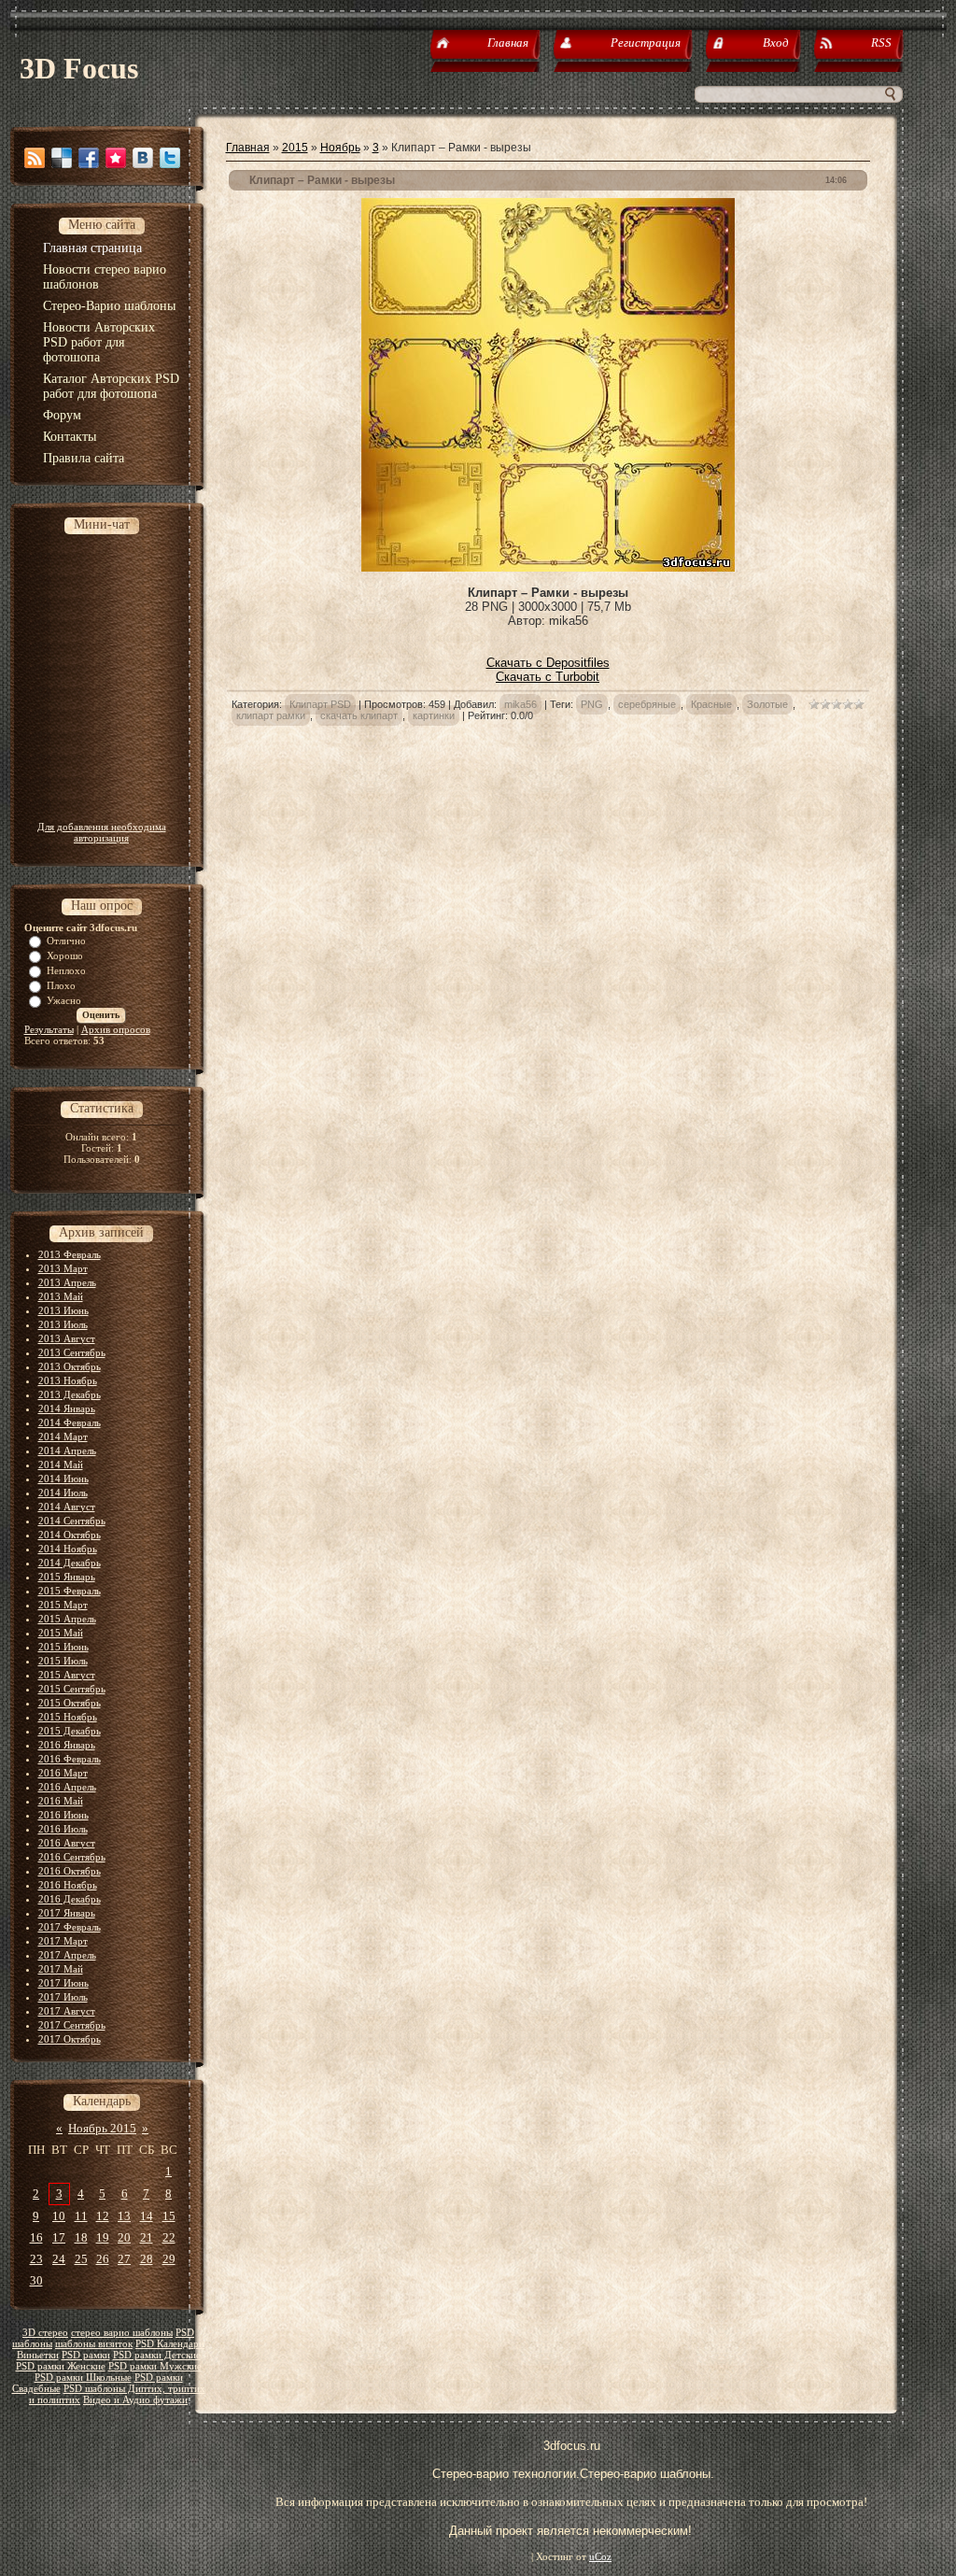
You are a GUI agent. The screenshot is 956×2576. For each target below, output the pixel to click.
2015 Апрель (67, 1619)
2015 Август (67, 1675)
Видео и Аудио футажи (135, 2400)
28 (147, 2259)
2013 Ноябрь (68, 1380)
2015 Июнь (63, 1647)
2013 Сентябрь (72, 1352)
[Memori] (116, 158)
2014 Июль (63, 1493)
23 (36, 2259)
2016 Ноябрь (68, 1885)
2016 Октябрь (70, 1871)
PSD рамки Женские (61, 2366)
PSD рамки (86, 2355)
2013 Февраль (70, 1254)
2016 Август (67, 1843)
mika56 (520, 704)
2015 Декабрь (70, 1731)
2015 (295, 148)
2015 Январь (67, 1577)
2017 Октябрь (70, 2039)
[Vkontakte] (143, 158)
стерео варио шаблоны (122, 2333)
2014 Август (67, 1507)
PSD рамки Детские (157, 2355)
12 (103, 2216)
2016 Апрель (67, 1787)
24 (59, 2259)
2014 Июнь (63, 1479)
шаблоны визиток (94, 2344)
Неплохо (66, 970)
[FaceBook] (89, 158)
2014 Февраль (70, 1422)
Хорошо (65, 955)
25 (81, 2259)
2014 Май (61, 1465)
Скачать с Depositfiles (548, 663)
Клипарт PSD (320, 704)
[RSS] (35, 158)
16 (36, 2237)
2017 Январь (67, 1913)
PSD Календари (170, 2344)
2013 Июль (63, 1324)
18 (81, 2237)
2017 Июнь (63, 1983)
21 (147, 2237)
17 (59, 2237)
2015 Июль (63, 1661)
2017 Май (61, 1969)
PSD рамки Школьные (83, 2378)
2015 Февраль (70, 1591)
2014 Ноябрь (68, 1549)
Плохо (61, 985)
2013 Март (63, 1268)
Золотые (767, 704)
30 (36, 2280)
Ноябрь (340, 148)
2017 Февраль (70, 1927)
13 (124, 2216)
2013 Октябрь (70, 1366)
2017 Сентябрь (72, 2025)
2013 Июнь (63, 1310)
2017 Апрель (67, 1955)
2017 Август (67, 2011)
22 (169, 2237)
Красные (711, 704)
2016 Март (63, 1773)
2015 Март (63, 1605)
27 (124, 2259)
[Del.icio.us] (62, 158)
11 (81, 2216)
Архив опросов (116, 1029)
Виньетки (38, 2355)
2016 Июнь (63, 1815)
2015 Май (61, 1633)
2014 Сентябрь (72, 1521)
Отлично (66, 941)
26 (103, 2259)
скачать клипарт (359, 715)
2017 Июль (63, 1997)
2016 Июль (63, 1829)
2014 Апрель (67, 1451)
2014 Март (63, 1437)
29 (169, 2259)
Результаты (49, 1029)
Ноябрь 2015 (102, 2128)
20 (124, 2237)
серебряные (647, 704)
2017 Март (63, 1941)
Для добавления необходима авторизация (102, 832)
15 (169, 2216)
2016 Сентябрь (72, 1857)
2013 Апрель (67, 1282)
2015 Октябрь (70, 1703)
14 (147, 2216)
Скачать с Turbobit (548, 677)
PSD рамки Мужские (155, 2366)
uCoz (600, 2557)
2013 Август (67, 1338)
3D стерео (45, 2333)
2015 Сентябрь (72, 1689)
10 (59, 2216)
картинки (434, 715)
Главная (248, 148)
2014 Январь (67, 1408)
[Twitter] (170, 158)
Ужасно (64, 1000)
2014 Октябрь (70, 1535)
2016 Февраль (70, 1759)
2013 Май (61, 1296)
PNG (592, 704)
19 (103, 2237)
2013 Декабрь (70, 1394)
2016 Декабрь (70, 1899)
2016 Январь (67, 1745)
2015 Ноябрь (68, 1717)
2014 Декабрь (70, 1563)
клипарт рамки (271, 715)
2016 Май (61, 1801)
